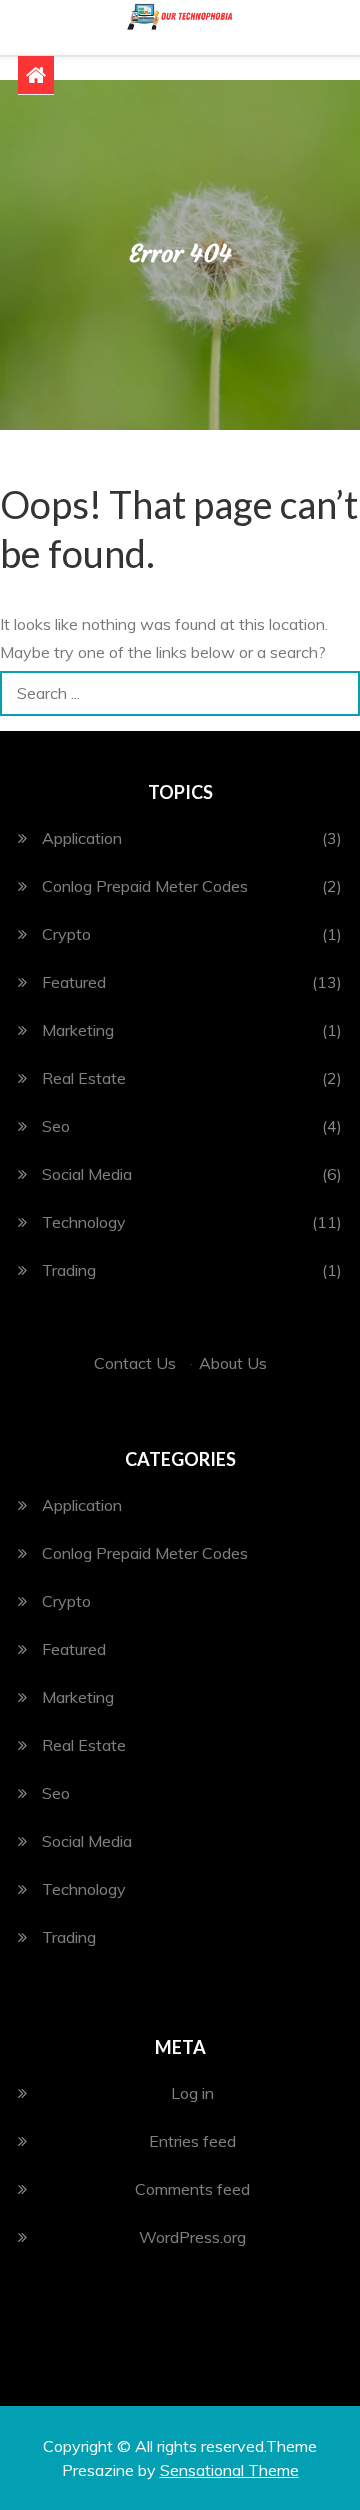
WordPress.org (192, 2237)
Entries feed (192, 2141)
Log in (192, 2093)
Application (82, 838)
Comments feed (192, 2189)
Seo (56, 1126)
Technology (84, 1222)
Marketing (78, 1030)
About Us (233, 1363)
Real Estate (84, 1078)
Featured (74, 982)
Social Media (87, 1174)
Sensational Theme (229, 2470)
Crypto (66, 934)
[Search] (337, 693)
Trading (69, 1270)
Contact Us (135, 1363)
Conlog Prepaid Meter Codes (145, 886)
